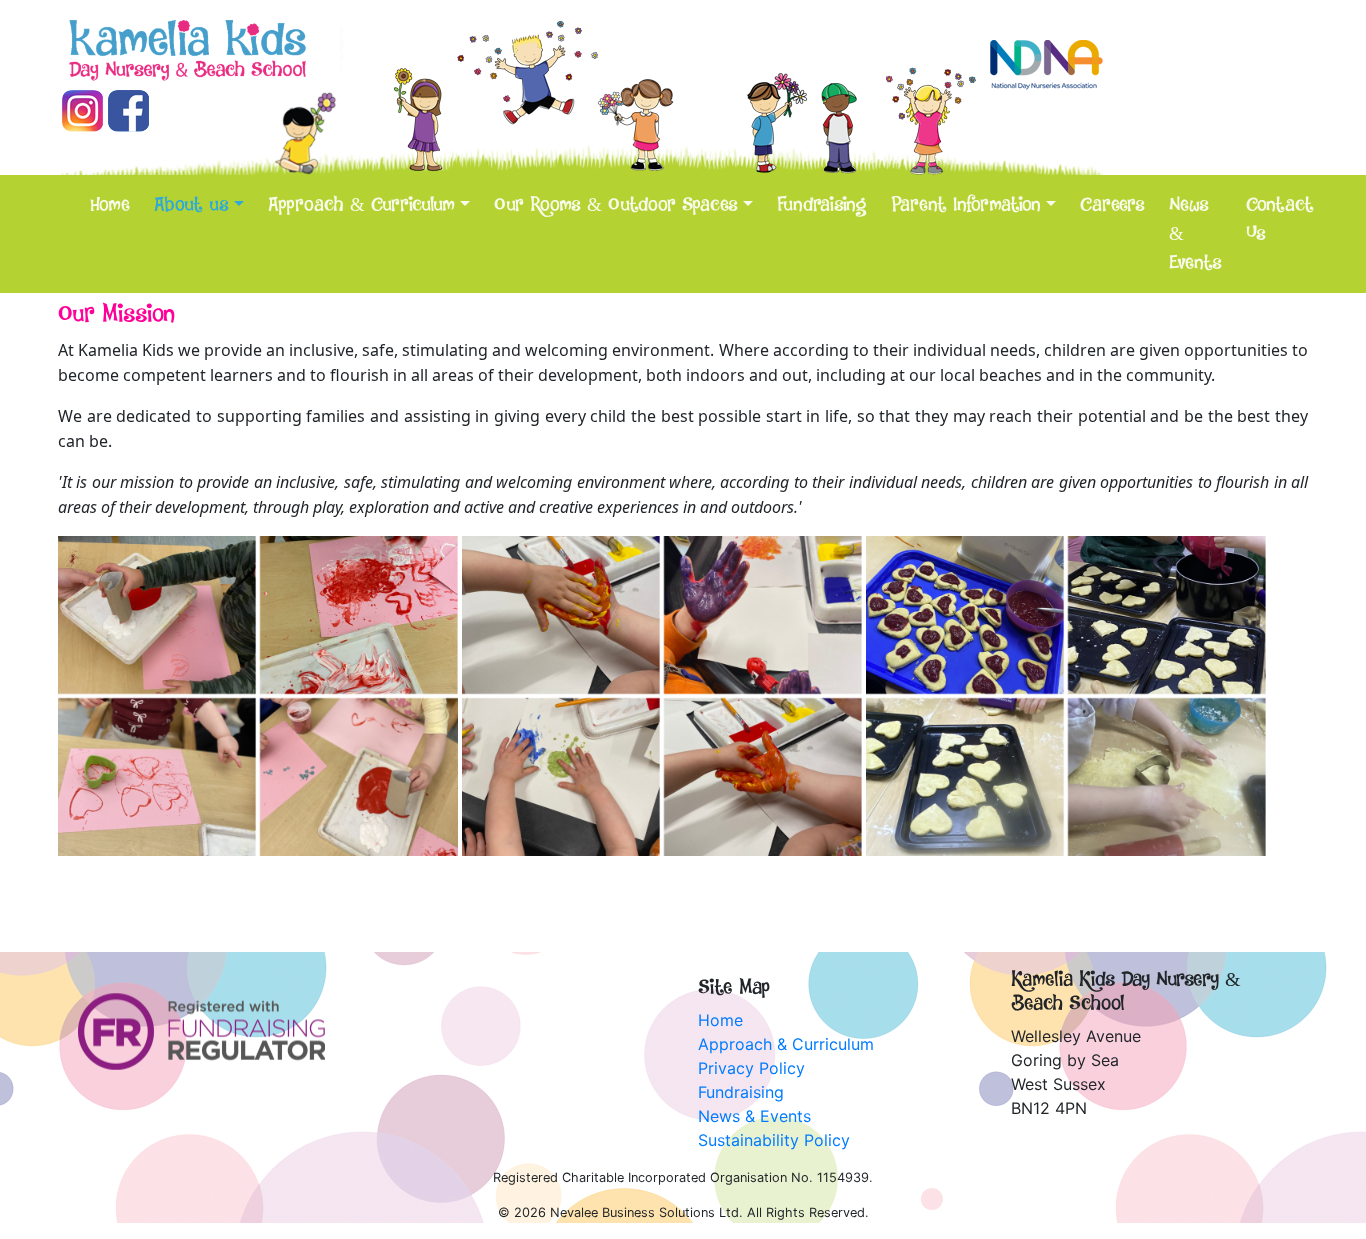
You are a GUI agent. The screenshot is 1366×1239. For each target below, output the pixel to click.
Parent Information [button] (966, 205)
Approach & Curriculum (786, 1044)
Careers (1112, 205)
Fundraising (822, 205)
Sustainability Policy (774, 1140)
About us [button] (191, 205)
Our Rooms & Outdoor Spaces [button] (616, 205)
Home (110, 205)
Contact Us (1280, 219)
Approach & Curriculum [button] (361, 205)
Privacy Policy (751, 1068)
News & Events (1195, 234)
